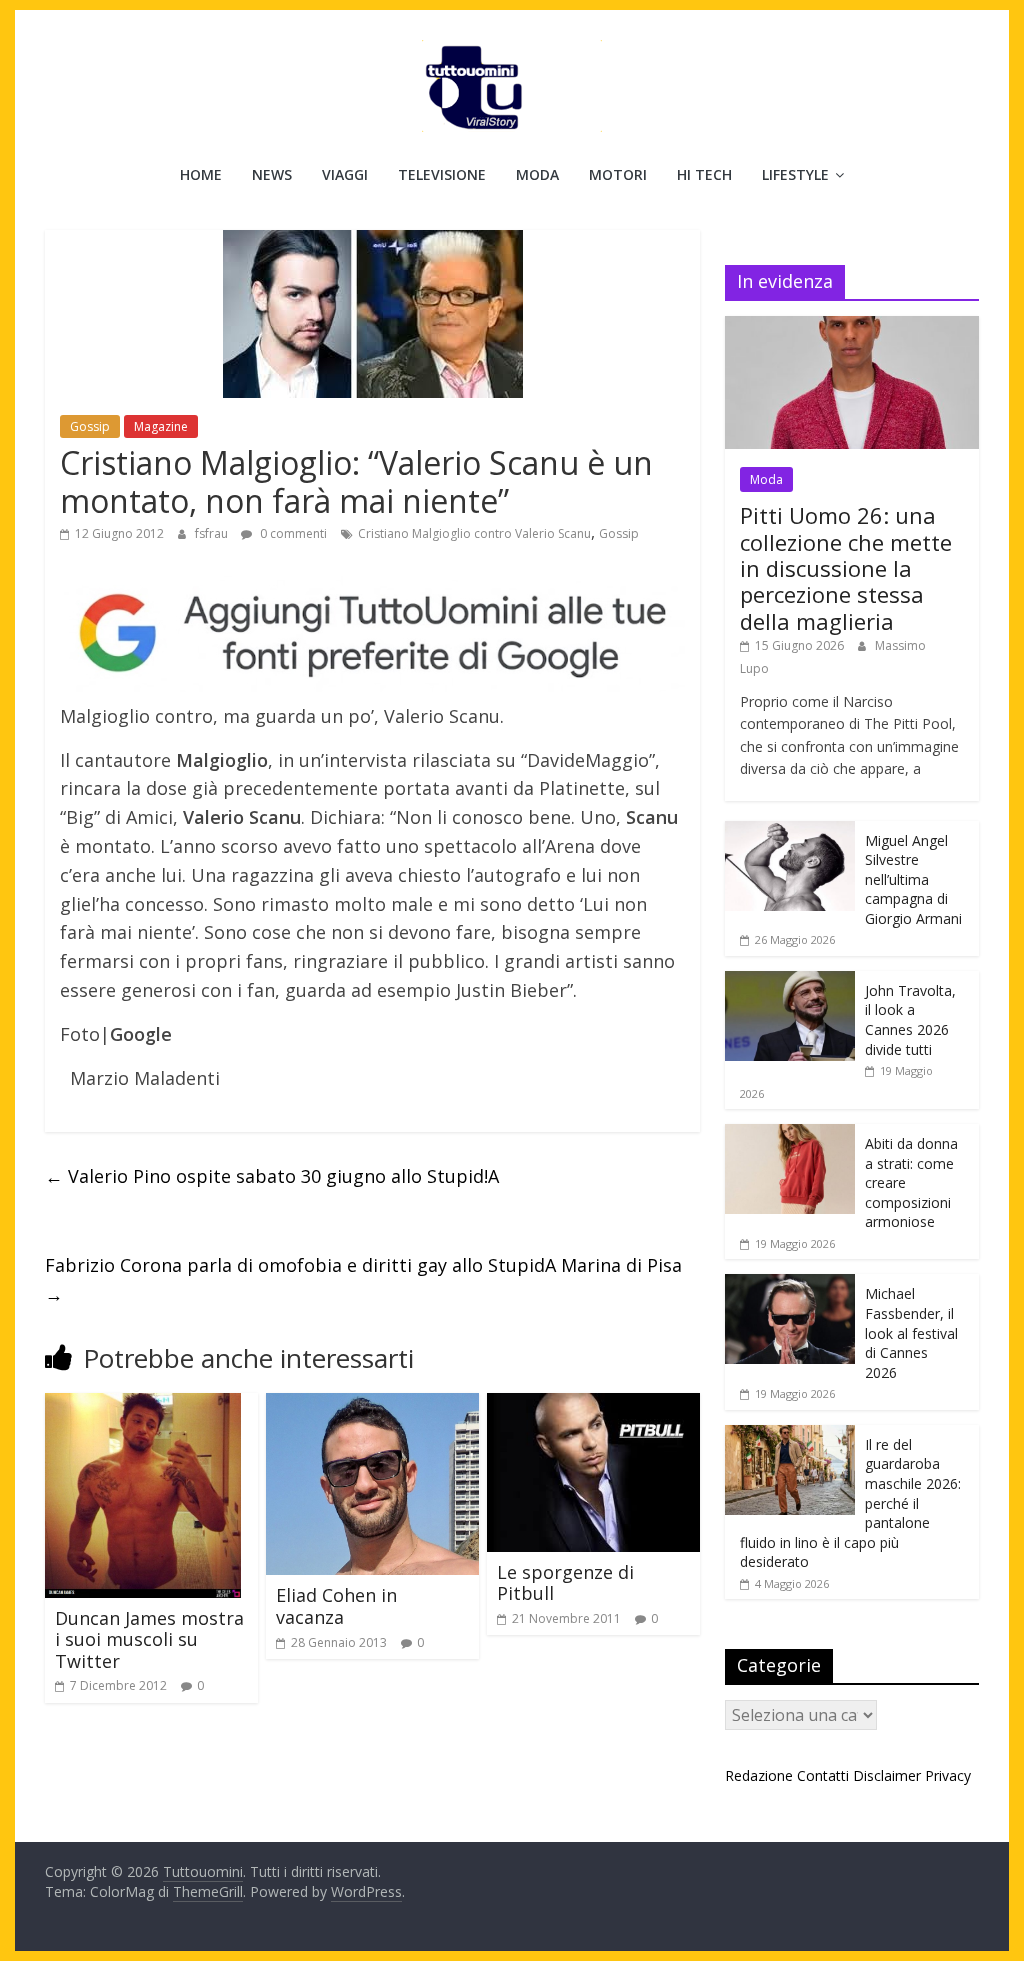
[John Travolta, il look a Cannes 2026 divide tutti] (790, 981)
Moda (537, 174)
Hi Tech (704, 174)
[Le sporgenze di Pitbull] (593, 1405)
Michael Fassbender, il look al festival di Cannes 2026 (911, 1332)
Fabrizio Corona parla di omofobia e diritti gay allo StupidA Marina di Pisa (363, 1279)
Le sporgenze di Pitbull (565, 1583)
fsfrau (213, 533)
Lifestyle (795, 174)
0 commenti (292, 533)
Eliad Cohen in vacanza (336, 1606)
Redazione (759, 1775)
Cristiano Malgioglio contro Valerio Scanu (474, 533)
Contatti (823, 1775)
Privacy (948, 1775)
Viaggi (345, 174)
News (272, 174)
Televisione (442, 174)
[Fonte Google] (372, 634)
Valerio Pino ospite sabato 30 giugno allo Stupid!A (272, 1176)
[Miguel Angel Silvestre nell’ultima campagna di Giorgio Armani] (790, 831)
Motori (618, 174)
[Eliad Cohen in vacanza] (372, 1405)
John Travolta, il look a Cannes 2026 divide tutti (910, 1020)
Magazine (161, 426)
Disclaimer (887, 1775)
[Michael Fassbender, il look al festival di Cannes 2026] (790, 1284)
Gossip (90, 426)
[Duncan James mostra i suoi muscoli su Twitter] (143, 1405)
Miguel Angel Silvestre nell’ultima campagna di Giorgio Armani (913, 879)
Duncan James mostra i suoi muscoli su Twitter (149, 1639)
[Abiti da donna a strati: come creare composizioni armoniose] (790, 1134)
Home (201, 174)
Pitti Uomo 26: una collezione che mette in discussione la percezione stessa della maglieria (846, 568)
